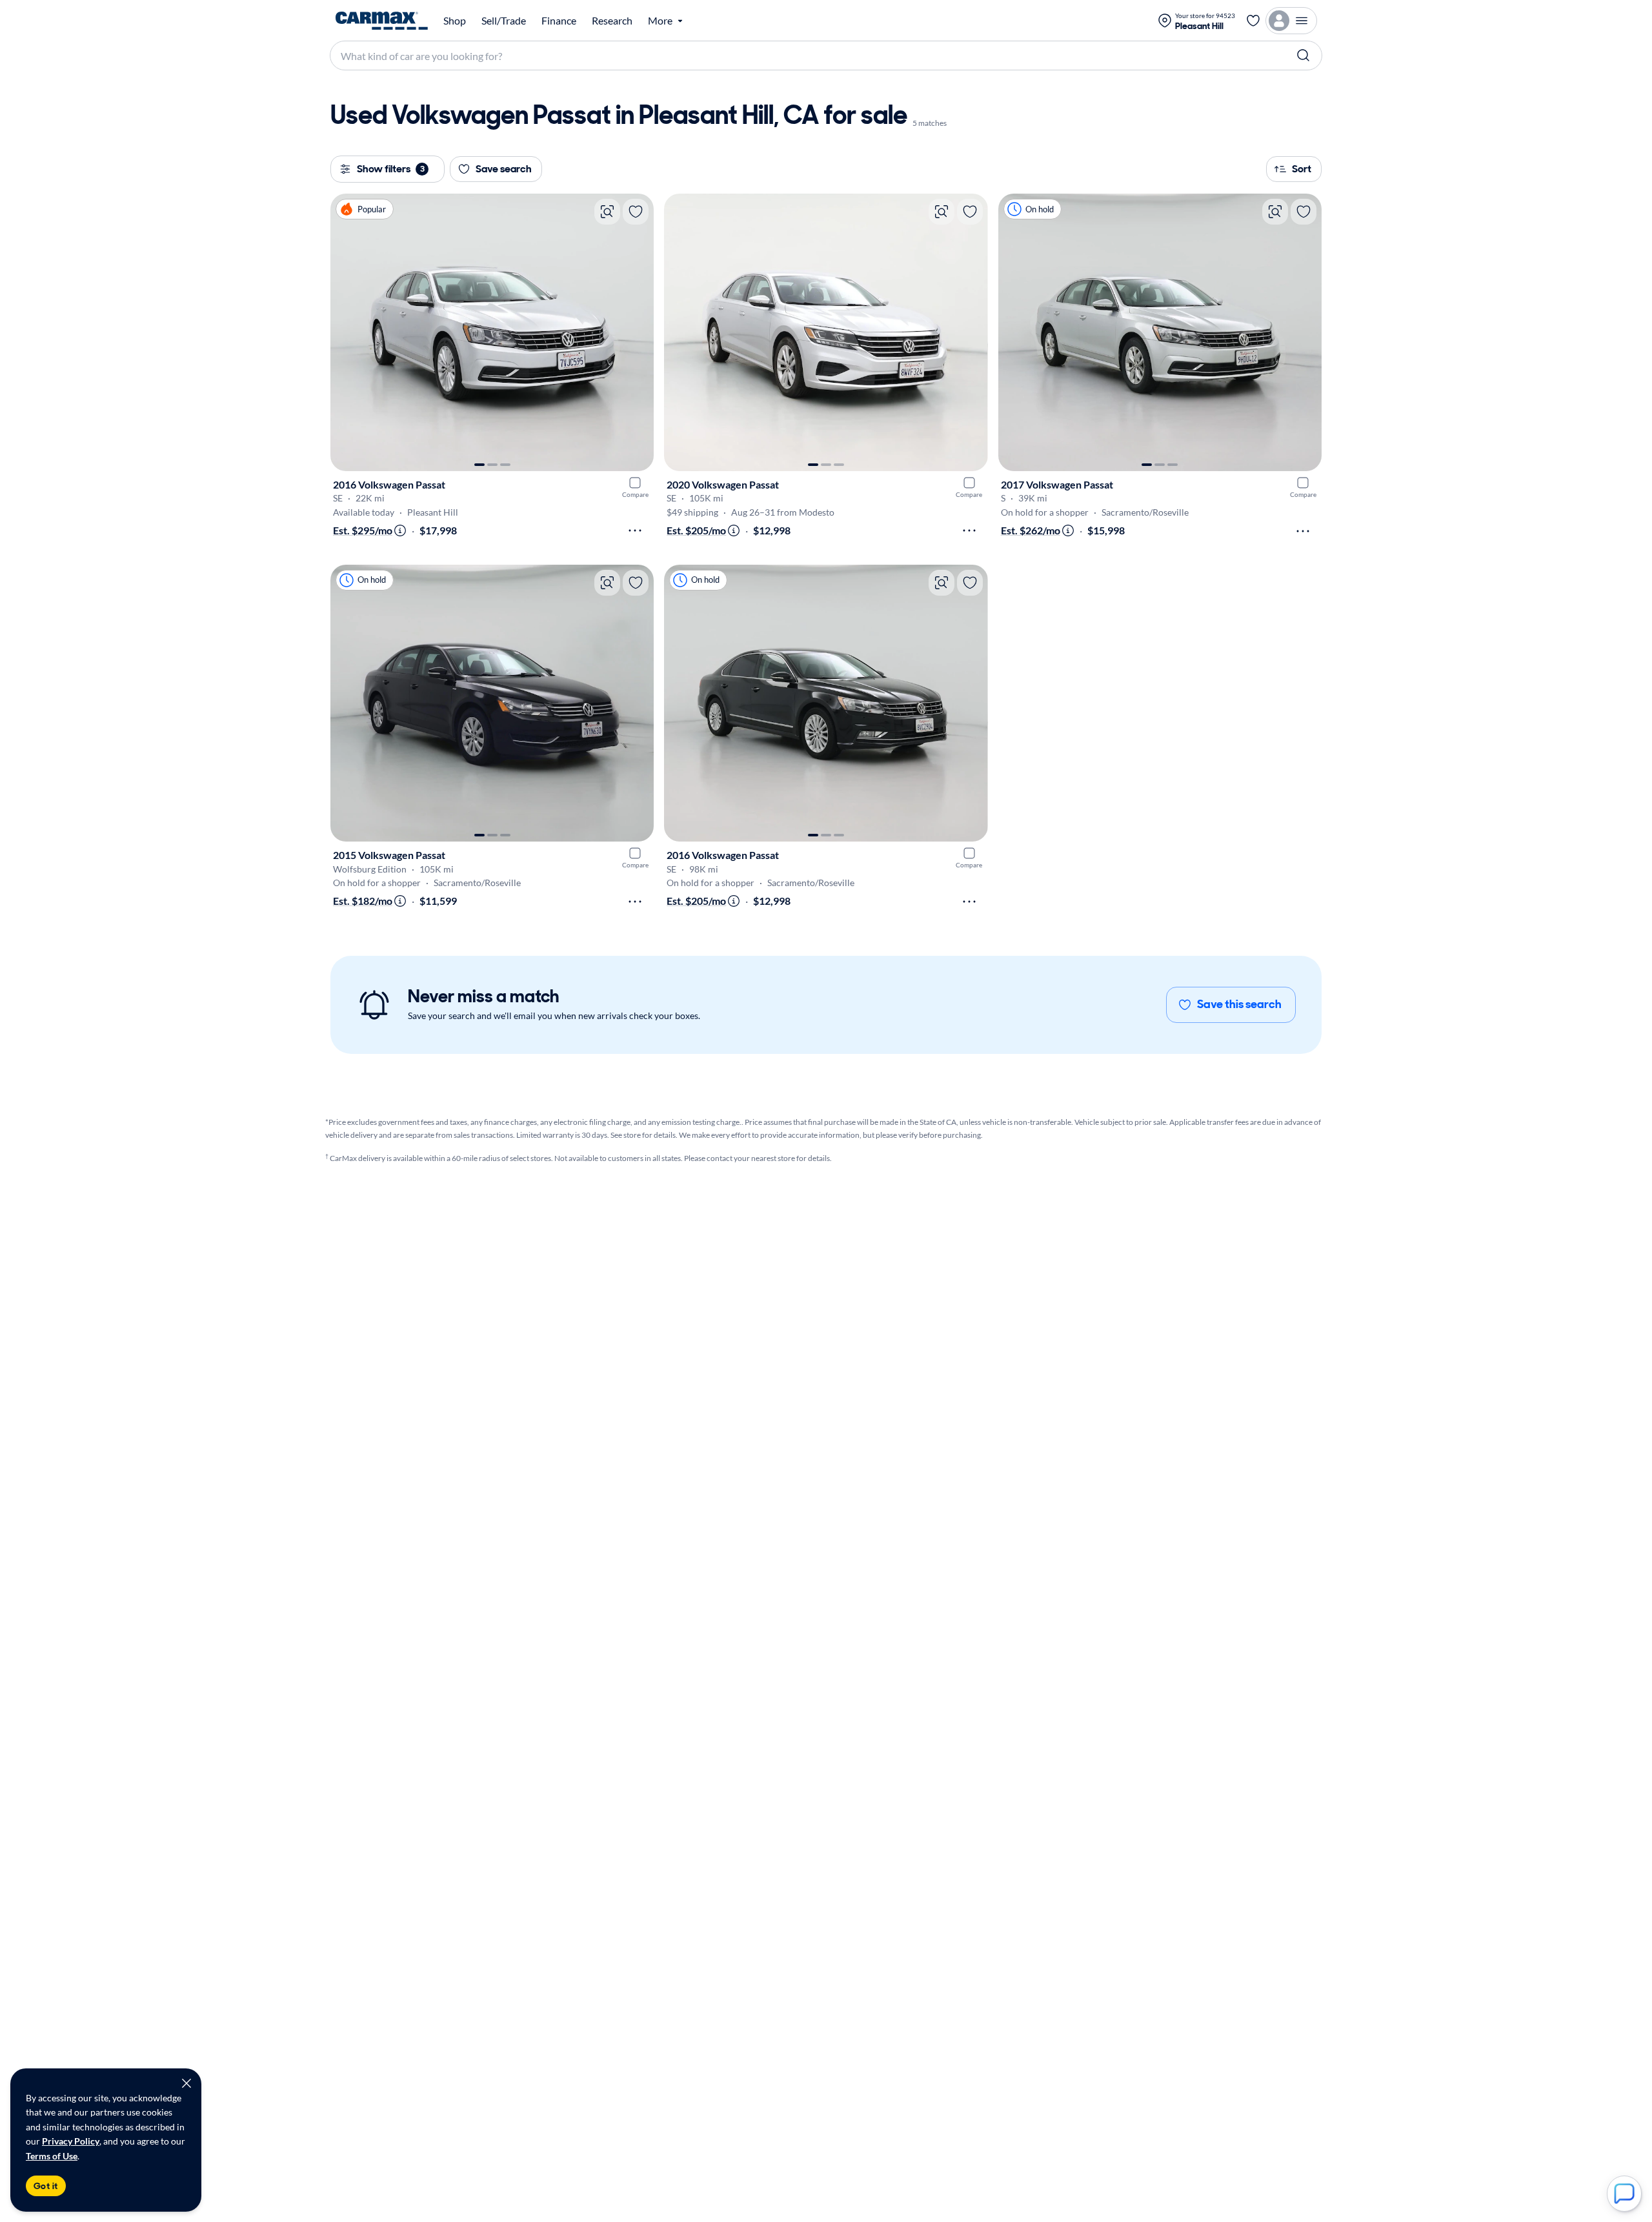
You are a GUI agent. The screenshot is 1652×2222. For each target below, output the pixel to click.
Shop (455, 21)
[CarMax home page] (382, 21)
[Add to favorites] (636, 212)
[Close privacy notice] (186, 2083)
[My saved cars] (1253, 21)
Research (612, 21)
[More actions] (635, 530)
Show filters (391, 169)
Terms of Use (52, 2156)
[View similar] (607, 212)
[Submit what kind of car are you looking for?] (1304, 56)
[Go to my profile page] (1291, 21)
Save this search (1239, 1004)
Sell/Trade (504, 21)
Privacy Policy (71, 2141)
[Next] (638, 332)
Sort (1302, 169)
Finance (559, 21)
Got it (46, 2186)
